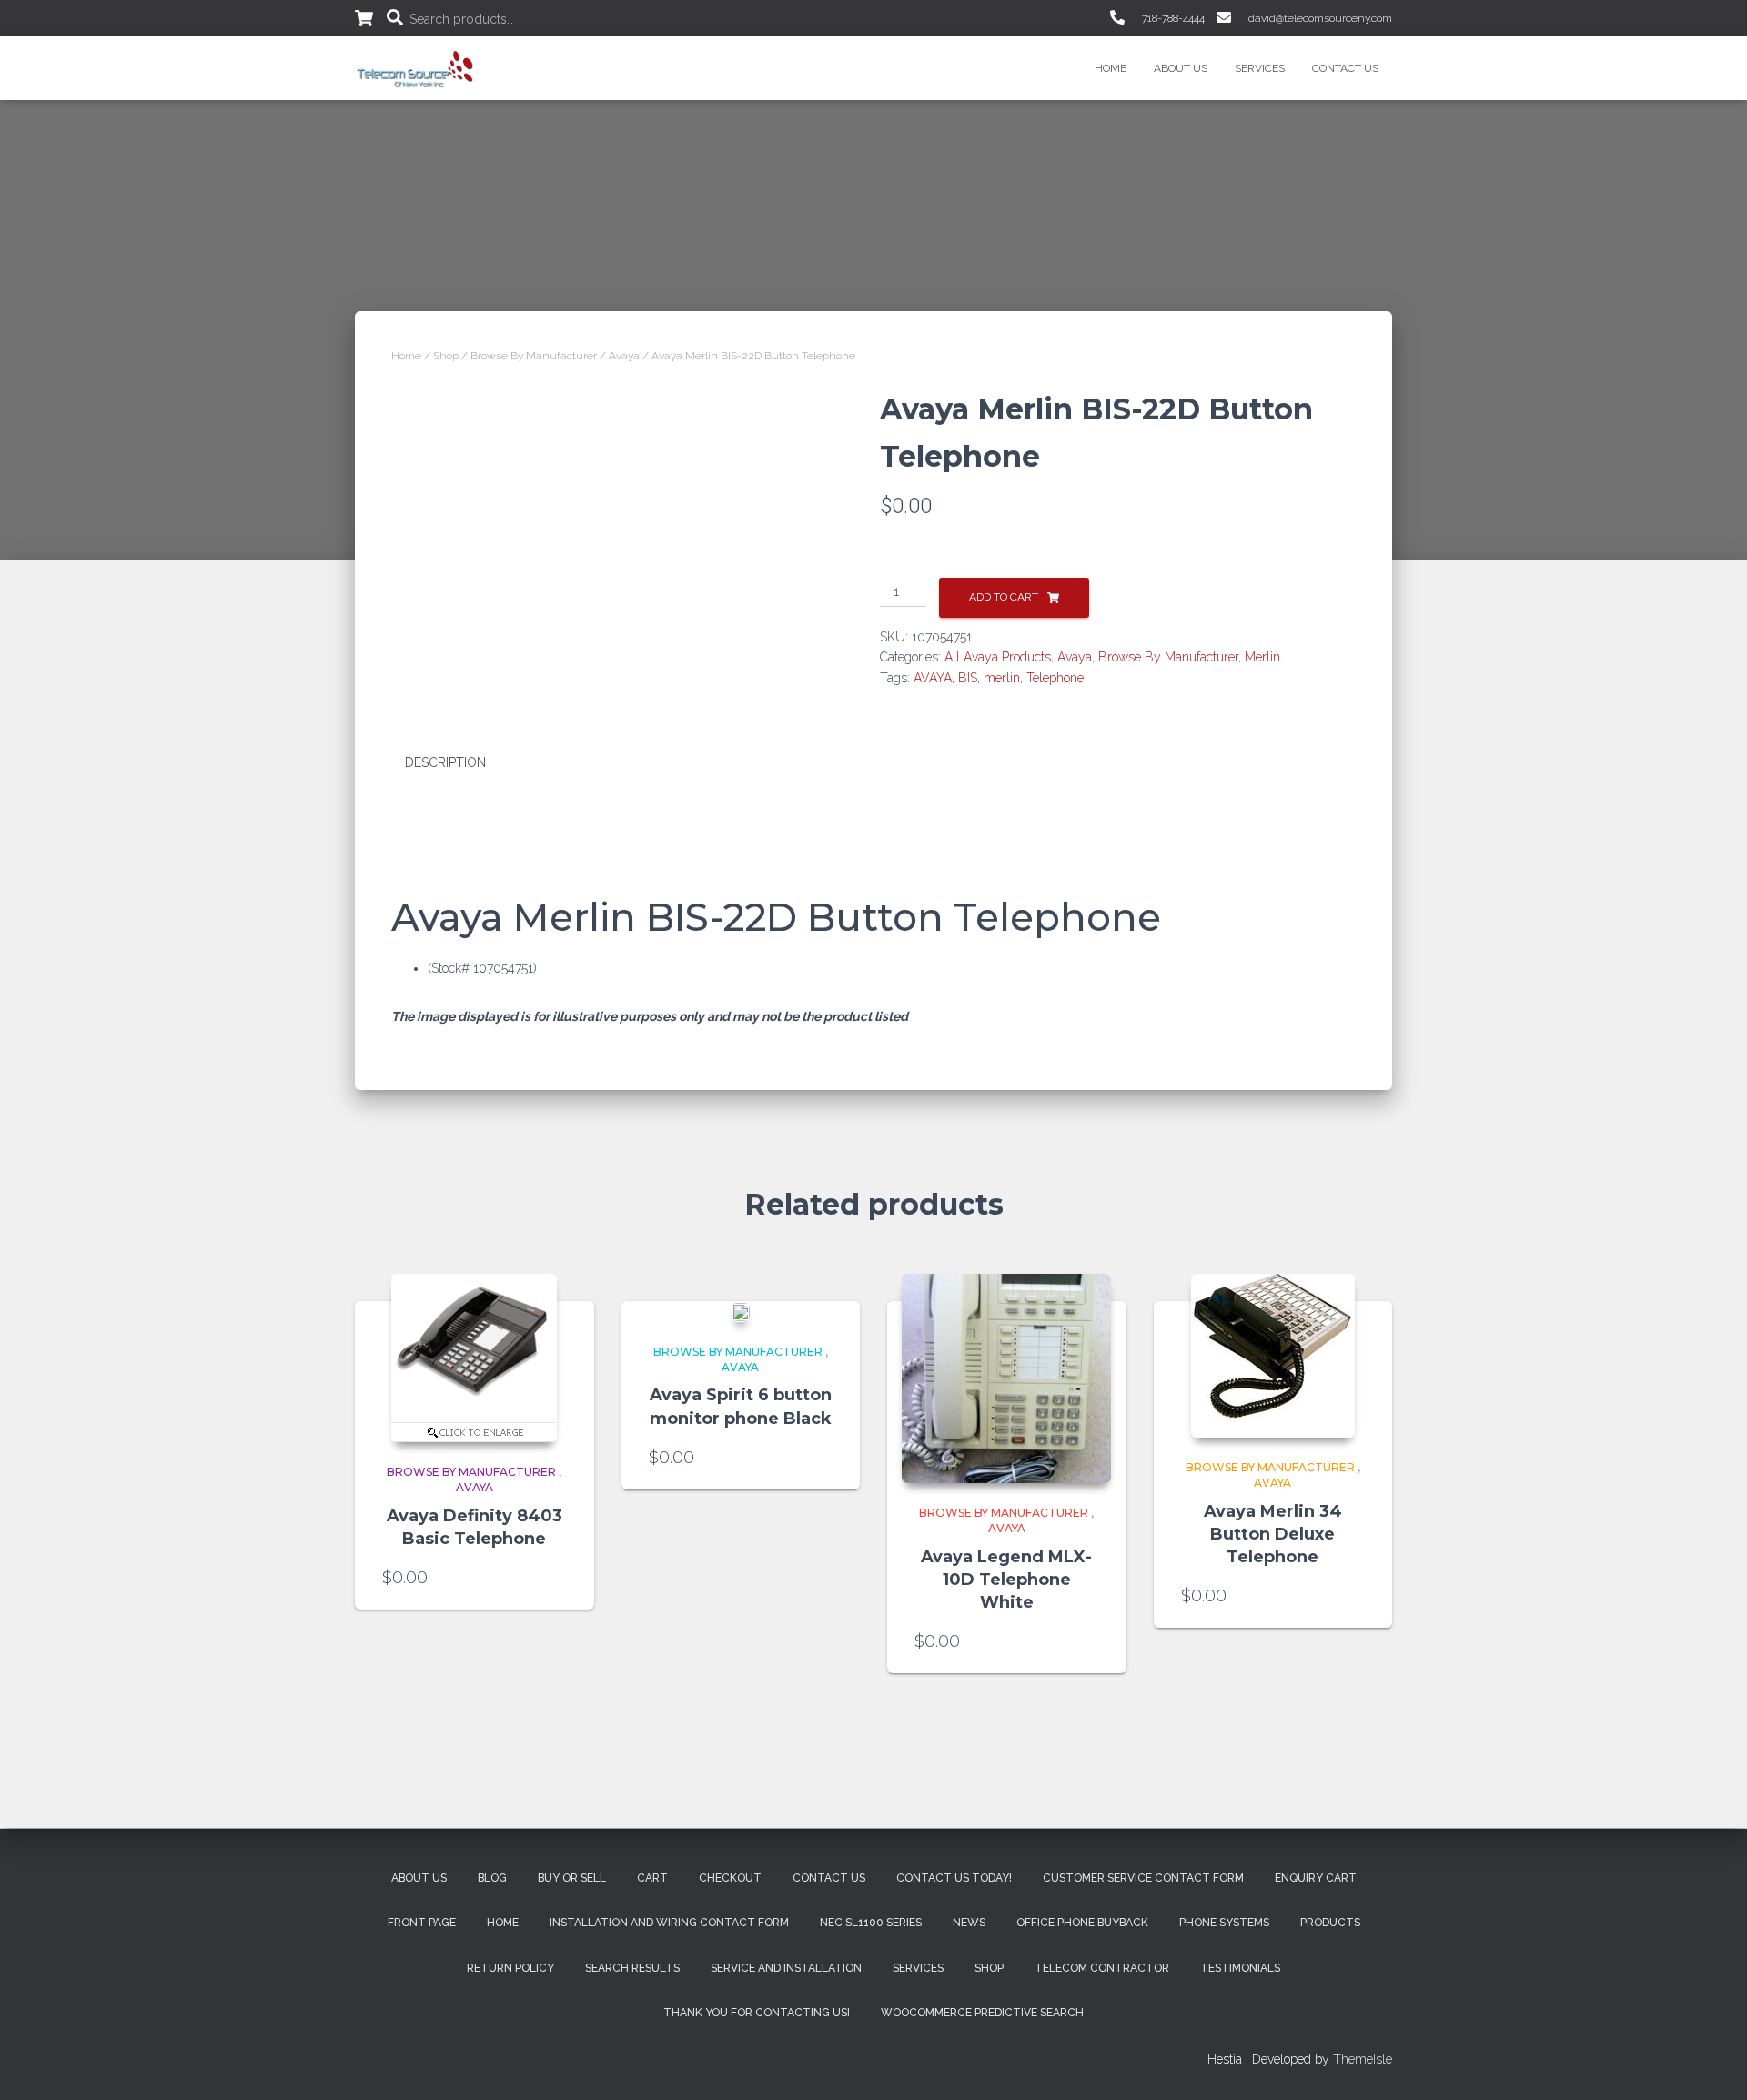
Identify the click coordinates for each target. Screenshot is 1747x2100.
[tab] (459, 763)
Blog (492, 1878)
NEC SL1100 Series (871, 1923)
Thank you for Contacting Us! (757, 2013)
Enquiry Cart (1316, 1878)
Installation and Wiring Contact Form (669, 1923)
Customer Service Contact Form (1143, 1878)
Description (445, 762)
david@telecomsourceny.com (1319, 18)
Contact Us (1345, 68)
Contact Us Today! (954, 1878)
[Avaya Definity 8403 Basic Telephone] (474, 1358)
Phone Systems (1224, 1923)
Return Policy (510, 1968)
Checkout (730, 1878)
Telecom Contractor (1102, 1968)
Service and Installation (786, 1968)
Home (1111, 68)
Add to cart (1004, 597)
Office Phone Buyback (1082, 1923)
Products (1330, 1923)
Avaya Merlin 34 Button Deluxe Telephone (1273, 1534)
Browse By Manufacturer (534, 356)
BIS (968, 678)
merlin (1002, 678)
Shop (446, 356)
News (969, 1923)
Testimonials (1240, 1968)
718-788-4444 (1172, 18)
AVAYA (933, 678)
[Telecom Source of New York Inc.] (417, 68)
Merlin (1262, 657)
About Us (1181, 68)
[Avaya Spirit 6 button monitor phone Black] (741, 1312)
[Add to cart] (558, 1578)
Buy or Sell (572, 1878)
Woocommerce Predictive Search (982, 2013)
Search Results (632, 1968)
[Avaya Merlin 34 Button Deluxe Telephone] (1273, 1356)
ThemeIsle (1363, 2059)
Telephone (1055, 678)
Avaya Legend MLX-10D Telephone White (1006, 1580)
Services (1260, 68)
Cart (652, 1878)
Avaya (624, 356)
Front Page (422, 1923)
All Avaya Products (998, 657)
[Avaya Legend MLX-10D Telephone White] (1006, 1378)
